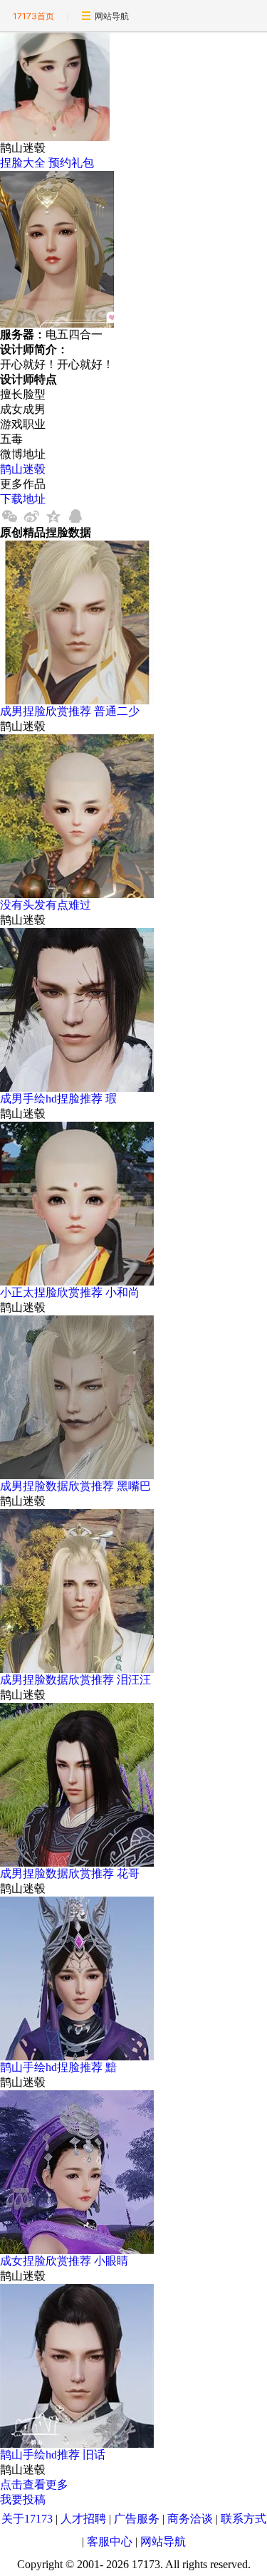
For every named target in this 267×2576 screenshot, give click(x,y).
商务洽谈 (190, 2519)
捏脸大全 (23, 163)
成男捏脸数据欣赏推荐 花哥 (70, 1873)
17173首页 (33, 16)
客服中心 (110, 2541)
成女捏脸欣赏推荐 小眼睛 (64, 2261)
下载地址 (23, 499)
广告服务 (137, 2519)
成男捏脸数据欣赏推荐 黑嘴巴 (75, 1486)
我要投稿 (23, 2499)
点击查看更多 (34, 2484)
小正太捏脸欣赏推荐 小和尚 (70, 1292)
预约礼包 (71, 163)
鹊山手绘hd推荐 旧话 (53, 2455)
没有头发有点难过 (46, 905)
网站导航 (112, 16)
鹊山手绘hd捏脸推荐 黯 (58, 2067)
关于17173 (27, 2519)
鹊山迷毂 (23, 469)
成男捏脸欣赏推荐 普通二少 (70, 711)
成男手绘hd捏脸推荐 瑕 (58, 1099)
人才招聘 (83, 2519)
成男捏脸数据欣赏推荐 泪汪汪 (75, 1680)
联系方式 (244, 2519)
